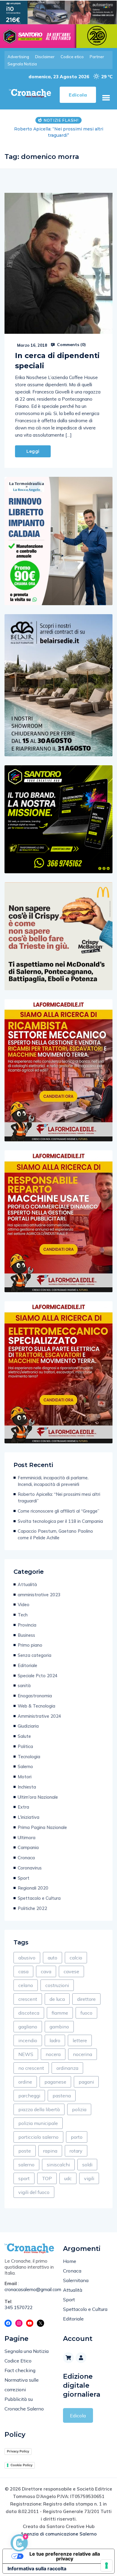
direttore (86, 1993)
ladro (55, 2034)
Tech (23, 1608)
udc (68, 2172)
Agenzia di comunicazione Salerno (58, 2528)
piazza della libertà (39, 2103)
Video (24, 1598)
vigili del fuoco (34, 2186)
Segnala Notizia (22, 64)
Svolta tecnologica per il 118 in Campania (60, 1515)
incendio (28, 2034)
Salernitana (76, 2274)
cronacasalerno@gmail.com (29, 2283)
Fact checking (20, 2364)
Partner (97, 57)
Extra (23, 1801)
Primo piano (30, 1639)
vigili (89, 2172)
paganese (55, 2075)
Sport (24, 1872)
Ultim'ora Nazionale (38, 1791)
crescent (28, 1993)
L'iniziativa (28, 1811)
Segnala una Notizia (27, 2345)
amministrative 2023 (39, 1588)
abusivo (27, 1951)
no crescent (31, 2062)
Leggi (33, 445)
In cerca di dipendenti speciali (57, 354)
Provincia (27, 1619)
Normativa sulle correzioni (22, 2378)
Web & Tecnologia (36, 1700)
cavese (71, 1965)
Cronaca (26, 1851)
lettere (80, 2034)
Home (70, 2255)
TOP (47, 2172)
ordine (25, 2075)
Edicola (78, 2409)
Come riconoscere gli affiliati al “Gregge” (58, 1505)
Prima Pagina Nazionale (42, 1821)
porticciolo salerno (38, 2131)
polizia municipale (38, 2117)
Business (26, 1629)
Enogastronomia (35, 1689)
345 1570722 (19, 2301)
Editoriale (27, 1659)
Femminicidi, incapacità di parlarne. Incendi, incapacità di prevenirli (53, 1475)
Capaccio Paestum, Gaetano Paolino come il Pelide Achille (55, 1528)
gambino (59, 2020)
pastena (62, 2089)
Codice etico (72, 57)
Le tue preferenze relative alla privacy (65, 2550)
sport (24, 2172)
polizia (79, 2103)
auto (52, 1951)
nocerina (82, 2048)
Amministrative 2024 (39, 1710)
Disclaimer (45, 57)
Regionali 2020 (33, 1882)
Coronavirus (30, 1862)
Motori (25, 1770)
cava (46, 1965)
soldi (87, 2158)
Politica (25, 1740)
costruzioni (57, 1979)
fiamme (60, 2007)
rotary (76, 2144)
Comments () (71, 338)
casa (23, 1965)
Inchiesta (27, 1781)
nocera (53, 2048)
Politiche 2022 (32, 1902)
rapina (50, 2144)
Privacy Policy (18, 2445)
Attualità (27, 1578)
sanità (24, 1679)
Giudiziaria (28, 1720)
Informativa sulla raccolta (37, 2562)
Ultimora (27, 1831)
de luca (57, 1993)
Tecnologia (29, 1750)
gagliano (28, 2020)
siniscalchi (58, 2158)
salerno (26, 2158)
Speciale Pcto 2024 (38, 1669)
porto (77, 2131)
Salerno (25, 1760)
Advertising (18, 57)
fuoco (86, 2007)
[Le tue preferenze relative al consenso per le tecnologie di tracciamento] (106, 2566)
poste (25, 2144)
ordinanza (67, 2062)
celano (26, 1979)
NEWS (26, 2048)
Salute (24, 1730)
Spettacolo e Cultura (39, 1892)
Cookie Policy (21, 2459)
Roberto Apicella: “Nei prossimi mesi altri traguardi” (59, 1491)
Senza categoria (34, 1649)
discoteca (29, 2007)
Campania (28, 1841)
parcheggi (29, 2089)
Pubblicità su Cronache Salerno (24, 2398)
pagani (86, 2075)
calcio (76, 1951)
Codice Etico (18, 2354)
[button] (106, 98)
